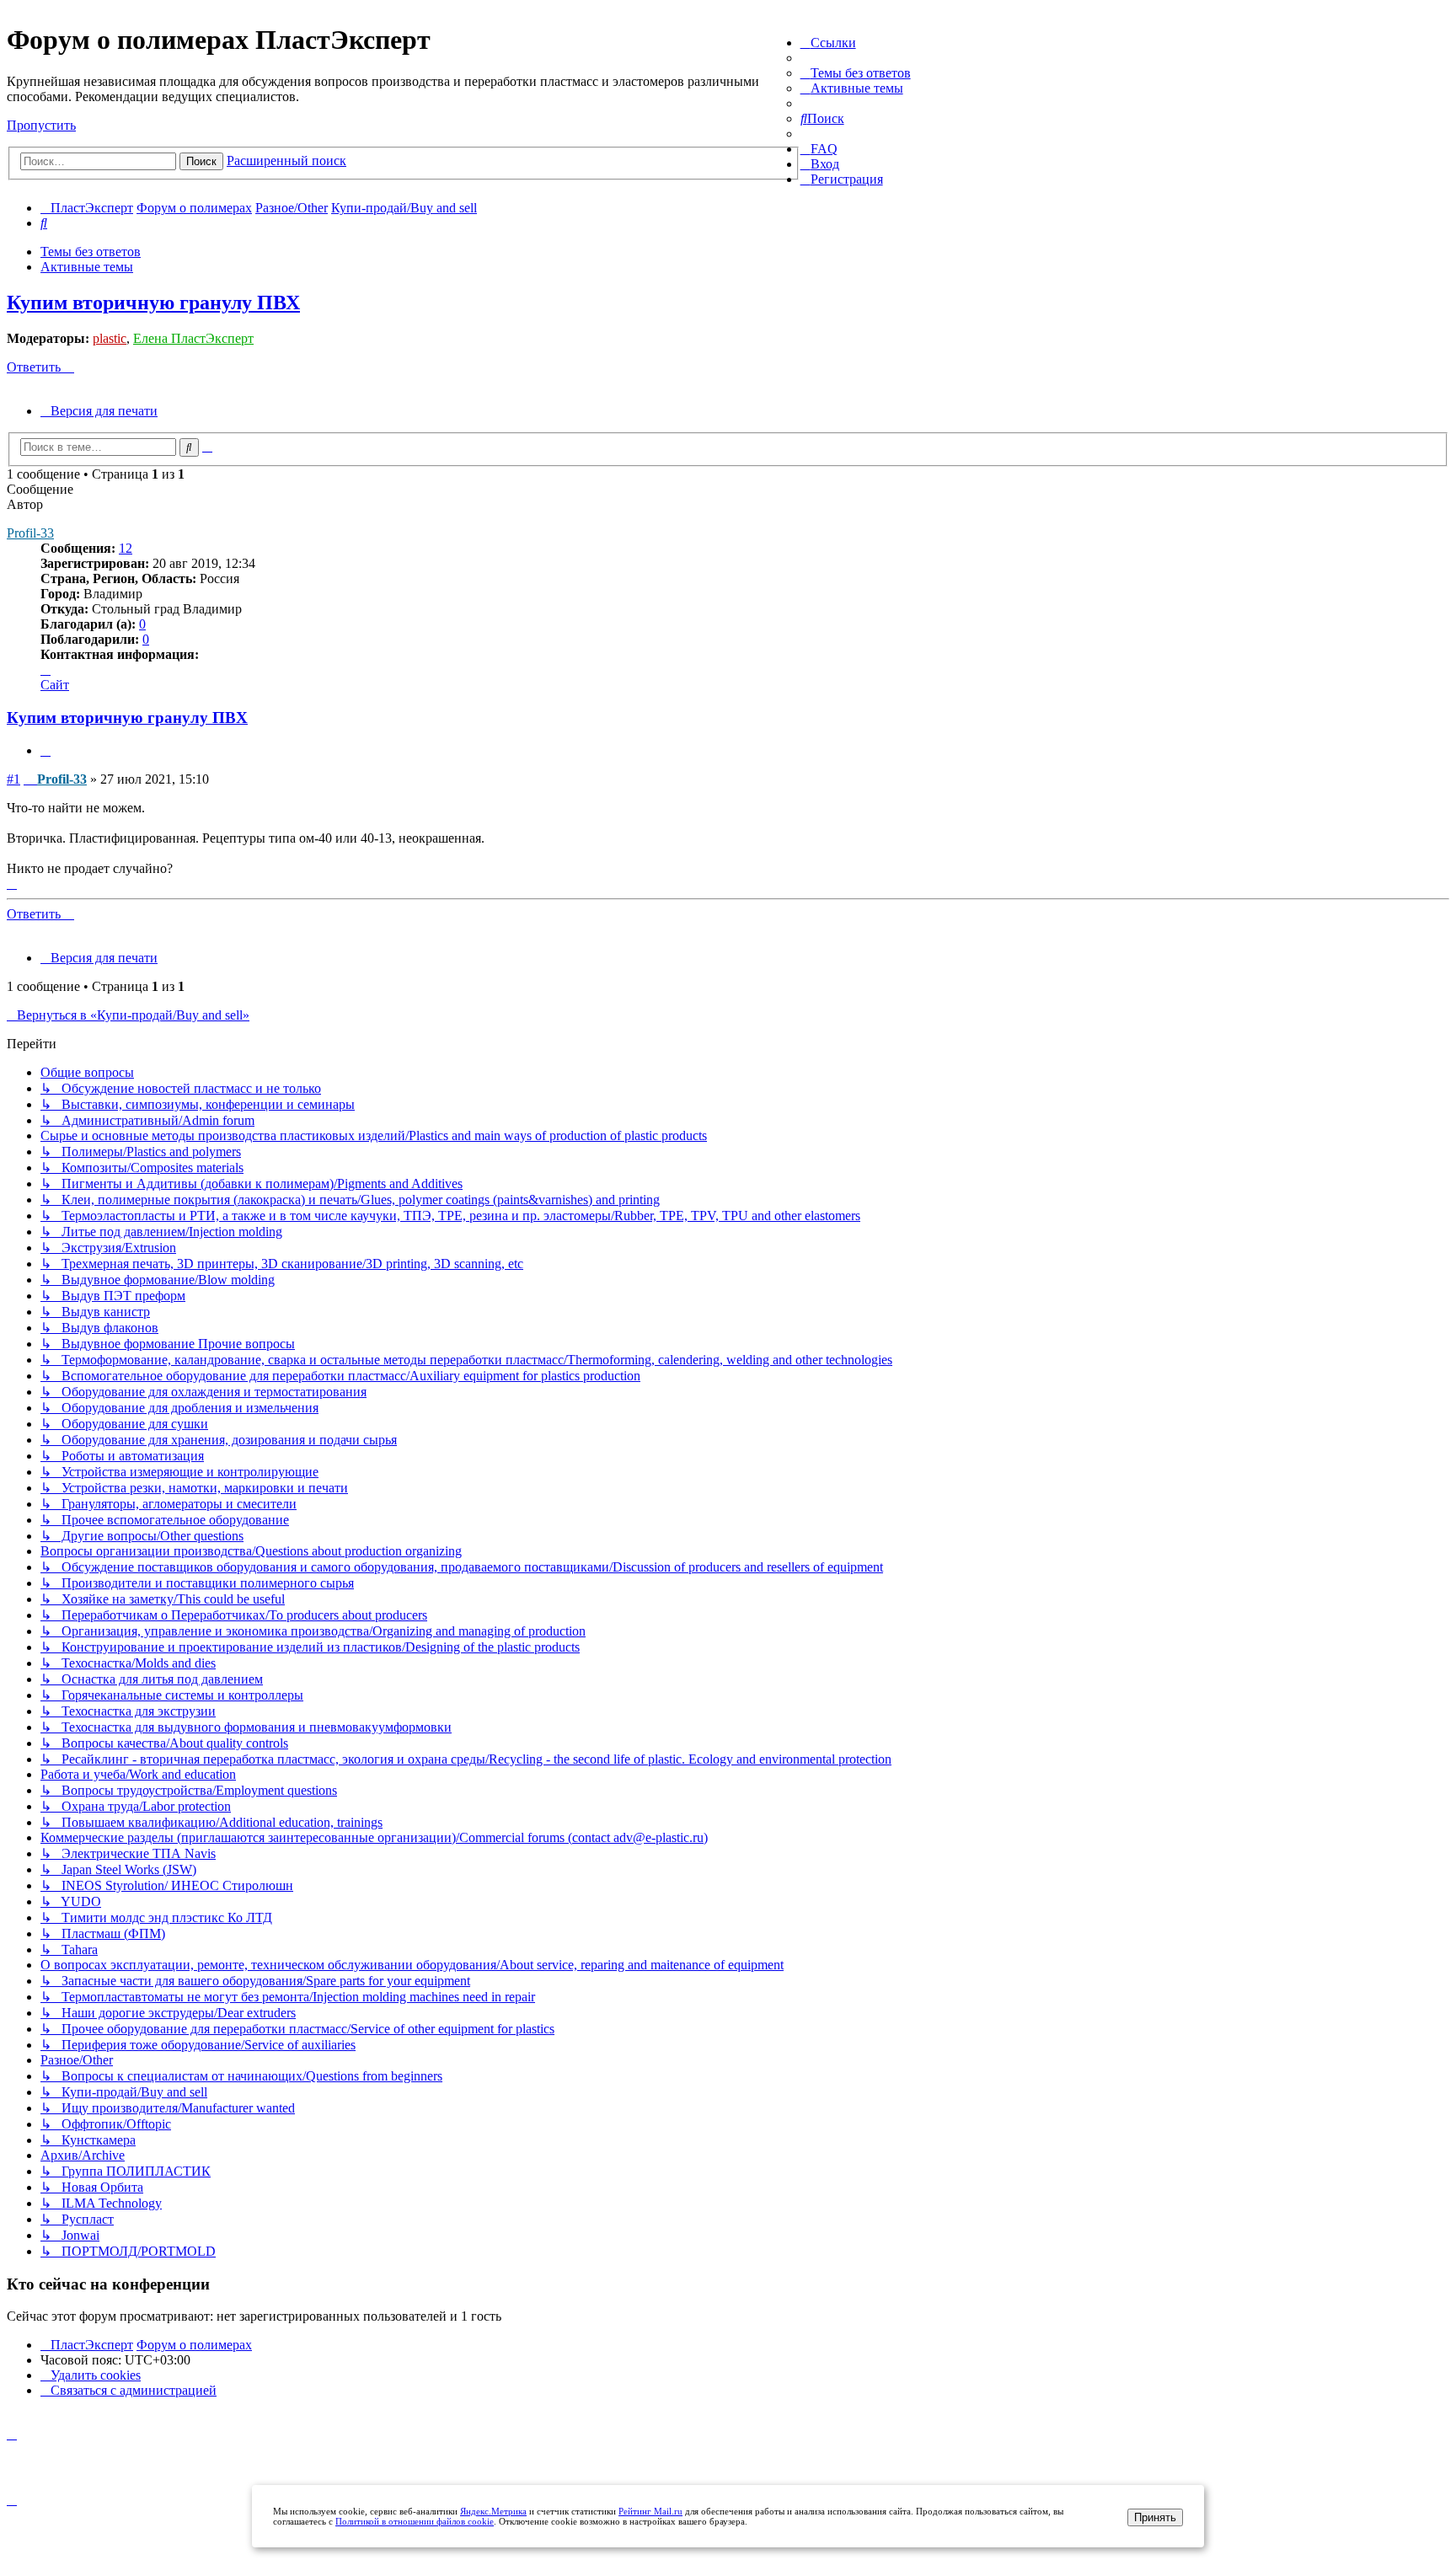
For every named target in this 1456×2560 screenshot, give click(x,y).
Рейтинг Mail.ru (650, 2511)
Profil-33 (30, 533)
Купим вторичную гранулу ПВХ (153, 303)
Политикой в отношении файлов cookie (415, 2521)
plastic (110, 338)
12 (126, 548)
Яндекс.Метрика (493, 2511)
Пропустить (41, 125)
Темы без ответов (91, 252)
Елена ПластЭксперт (193, 338)
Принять (1155, 2517)
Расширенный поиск (286, 161)
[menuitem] (856, 73)
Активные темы (87, 267)
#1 (13, 779)
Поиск (201, 161)
